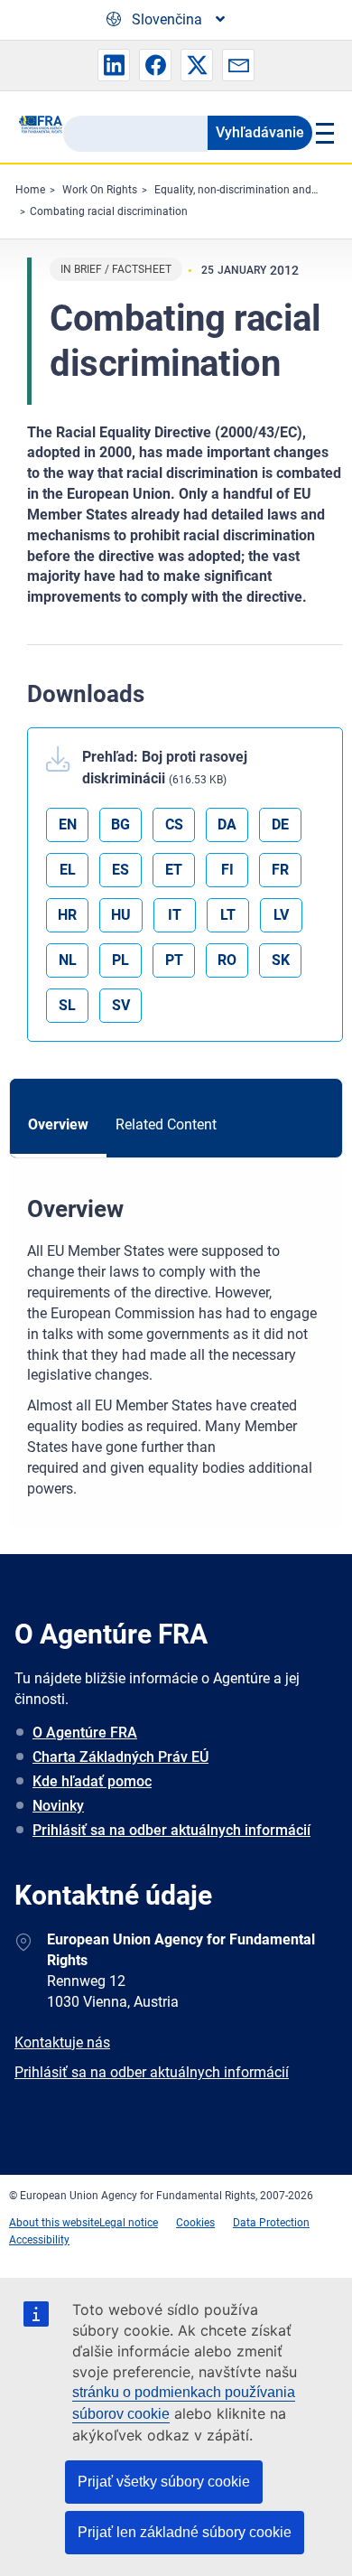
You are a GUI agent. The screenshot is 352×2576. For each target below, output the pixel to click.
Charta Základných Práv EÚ (120, 1757)
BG (120, 824)
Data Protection (271, 2223)
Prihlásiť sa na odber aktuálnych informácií (171, 1830)
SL (67, 1005)
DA (227, 824)
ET (174, 870)
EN (68, 824)
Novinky (58, 1806)
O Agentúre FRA (85, 1733)
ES (120, 870)
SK (281, 960)
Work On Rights (100, 190)
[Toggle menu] (323, 133)
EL (68, 870)
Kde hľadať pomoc (92, 1781)
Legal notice (129, 2223)
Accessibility (39, 2240)
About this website (54, 2223)
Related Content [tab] (166, 1124)
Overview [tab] (58, 1124)
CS (174, 824)
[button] (114, 65)
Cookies (195, 2223)
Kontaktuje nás (62, 2042)
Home (30, 190)
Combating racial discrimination (109, 211)
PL (120, 960)
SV (121, 1005)
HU (121, 915)
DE (280, 824)
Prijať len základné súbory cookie (185, 2532)
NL (68, 960)
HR (67, 915)
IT (175, 915)
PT (174, 960)
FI (227, 870)
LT (228, 915)
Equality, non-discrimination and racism (251, 190)
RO (227, 960)
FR (280, 870)
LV (281, 915)
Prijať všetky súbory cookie (164, 2482)
